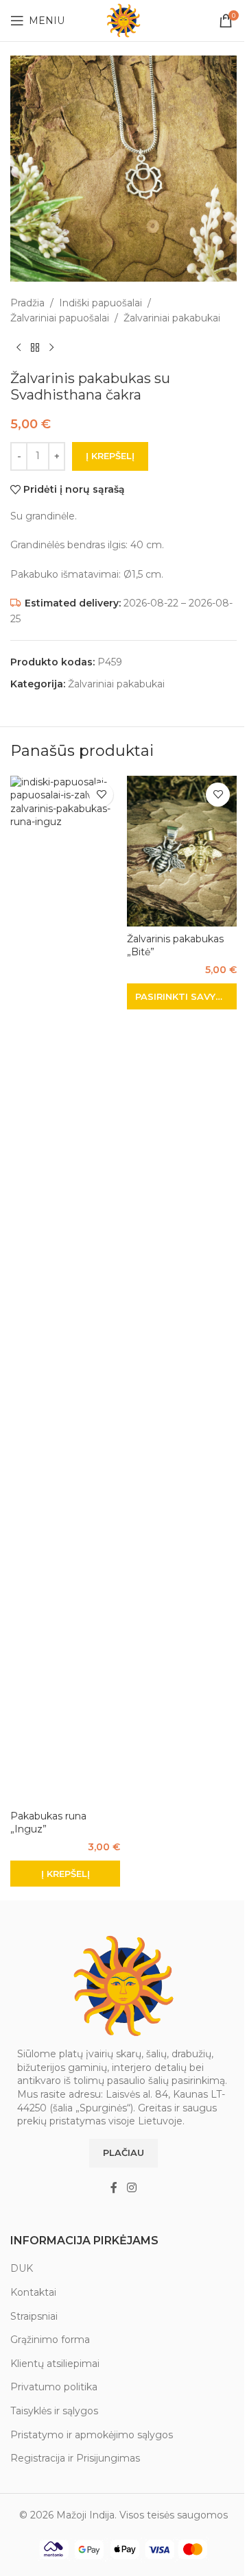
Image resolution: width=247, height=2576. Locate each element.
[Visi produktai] (35, 348)
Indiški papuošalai (101, 303)
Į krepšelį (110, 456)
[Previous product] (19, 348)
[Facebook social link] (114, 2188)
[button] (65, 1874)
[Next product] (51, 348)
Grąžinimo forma (50, 2340)
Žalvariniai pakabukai (172, 318)
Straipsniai (34, 2316)
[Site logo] (123, 20)
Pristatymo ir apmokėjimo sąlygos (92, 2435)
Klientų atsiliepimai (55, 2364)
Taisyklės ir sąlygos (54, 2411)
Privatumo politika (54, 2387)
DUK (22, 2268)
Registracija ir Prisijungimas (75, 2458)
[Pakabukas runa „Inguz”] (65, 1290)
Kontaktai (33, 2292)
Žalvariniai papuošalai (60, 318)
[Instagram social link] (131, 2188)
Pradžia (27, 303)
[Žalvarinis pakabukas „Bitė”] (182, 851)
